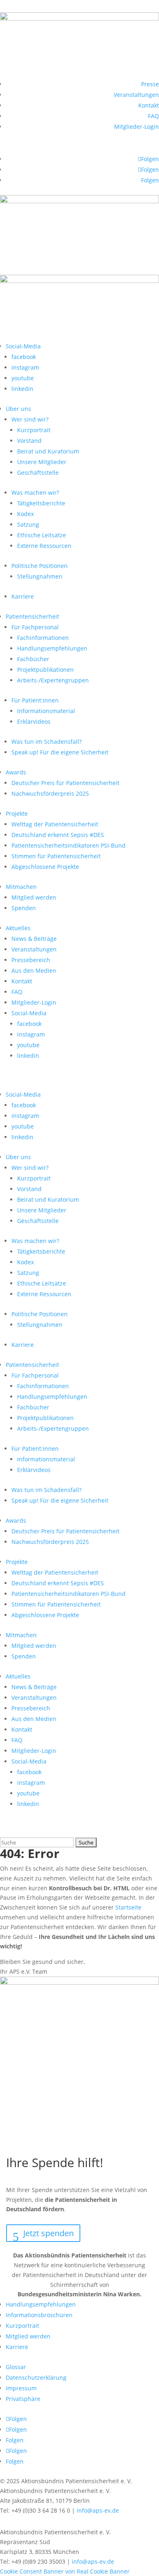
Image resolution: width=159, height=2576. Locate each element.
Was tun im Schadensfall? (46, 742)
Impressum (21, 2388)
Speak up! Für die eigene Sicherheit (60, 752)
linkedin (22, 389)
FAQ (153, 116)
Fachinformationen (43, 638)
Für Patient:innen (35, 700)
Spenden (24, 908)
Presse (150, 84)
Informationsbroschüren (39, 2315)
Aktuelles (18, 928)
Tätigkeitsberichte (41, 503)
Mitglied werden (34, 897)
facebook (24, 357)
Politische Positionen (40, 566)
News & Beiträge (34, 939)
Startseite (128, 1907)
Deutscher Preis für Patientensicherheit (65, 783)
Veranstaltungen (136, 95)
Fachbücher (33, 659)
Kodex (25, 514)
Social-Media (23, 346)
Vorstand (29, 441)
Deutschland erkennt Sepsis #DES (58, 835)
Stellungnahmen (40, 576)
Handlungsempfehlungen (52, 648)
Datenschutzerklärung (36, 2377)
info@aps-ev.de (98, 2510)
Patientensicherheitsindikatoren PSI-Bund (68, 845)
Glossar (16, 2367)
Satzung (28, 524)
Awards (16, 772)
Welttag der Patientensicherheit (55, 824)
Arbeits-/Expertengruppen (53, 680)
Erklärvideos (34, 721)
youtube (23, 378)
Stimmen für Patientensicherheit (56, 856)
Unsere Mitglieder (42, 462)
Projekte (17, 813)
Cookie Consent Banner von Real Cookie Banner (65, 2571)
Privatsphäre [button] (23, 2399)
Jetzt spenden (49, 2233)
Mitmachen (21, 887)
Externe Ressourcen (44, 546)
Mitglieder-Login (137, 127)
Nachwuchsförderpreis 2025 (50, 793)
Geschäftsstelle (38, 472)
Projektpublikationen (45, 670)
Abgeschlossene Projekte (45, 867)
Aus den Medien (34, 970)
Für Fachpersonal (35, 627)
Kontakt (149, 105)
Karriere (23, 596)
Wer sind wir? (30, 419)
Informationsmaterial (46, 711)
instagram (25, 367)
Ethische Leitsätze (42, 535)
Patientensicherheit (32, 616)
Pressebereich (31, 960)
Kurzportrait (34, 430)
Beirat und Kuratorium (48, 451)
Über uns (18, 409)
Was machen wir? (35, 493)
